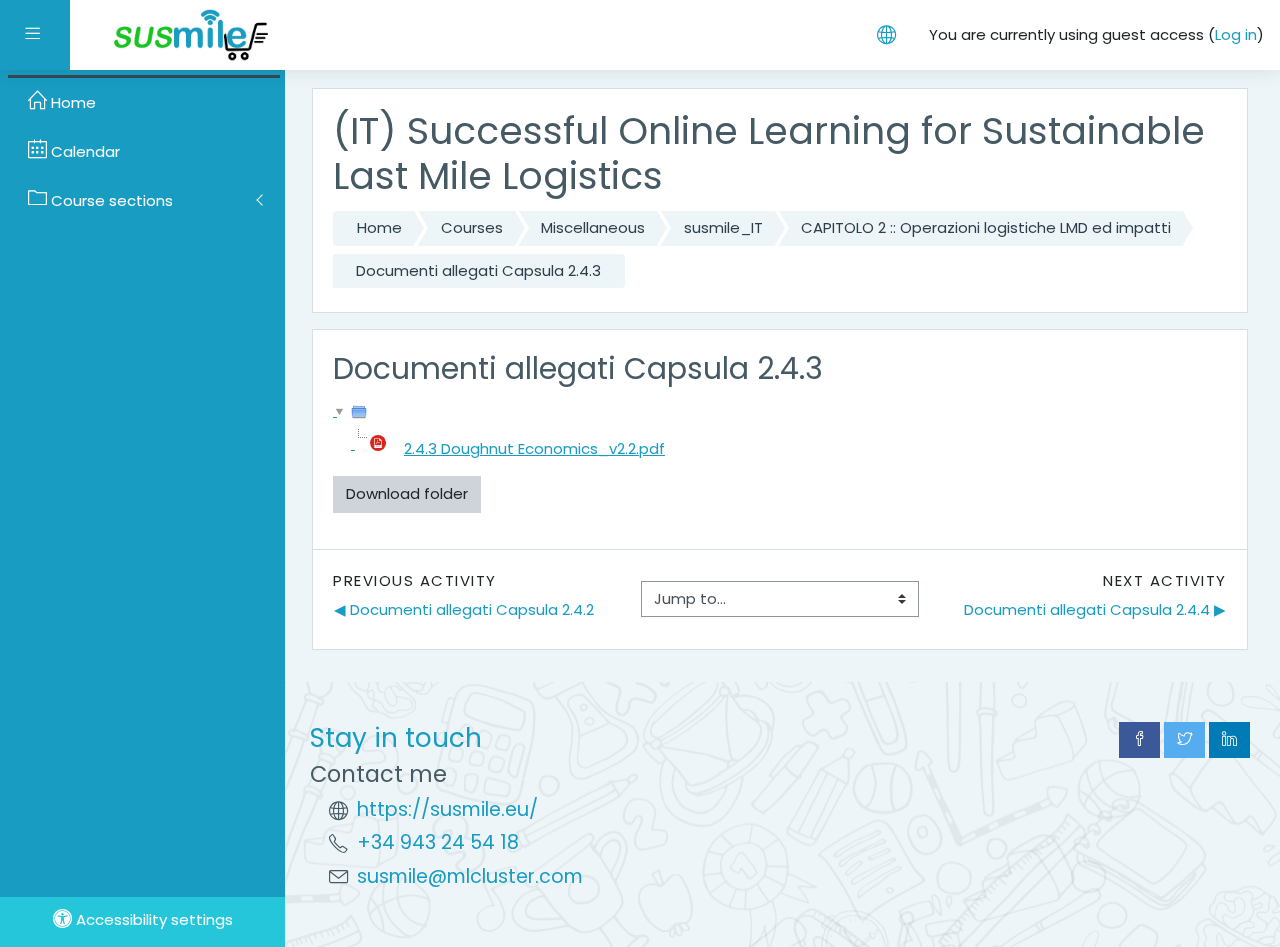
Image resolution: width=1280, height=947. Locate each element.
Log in (1236, 34)
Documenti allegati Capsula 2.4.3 (478, 270)
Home (379, 227)
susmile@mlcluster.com (470, 876)
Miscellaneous (593, 227)
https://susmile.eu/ (447, 809)
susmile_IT (723, 227)
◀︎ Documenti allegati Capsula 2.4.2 (464, 609)
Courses (472, 227)
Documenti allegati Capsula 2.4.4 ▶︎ (1095, 609)
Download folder (407, 493)
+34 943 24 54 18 (438, 842)
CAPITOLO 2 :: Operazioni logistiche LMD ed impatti (986, 227)
